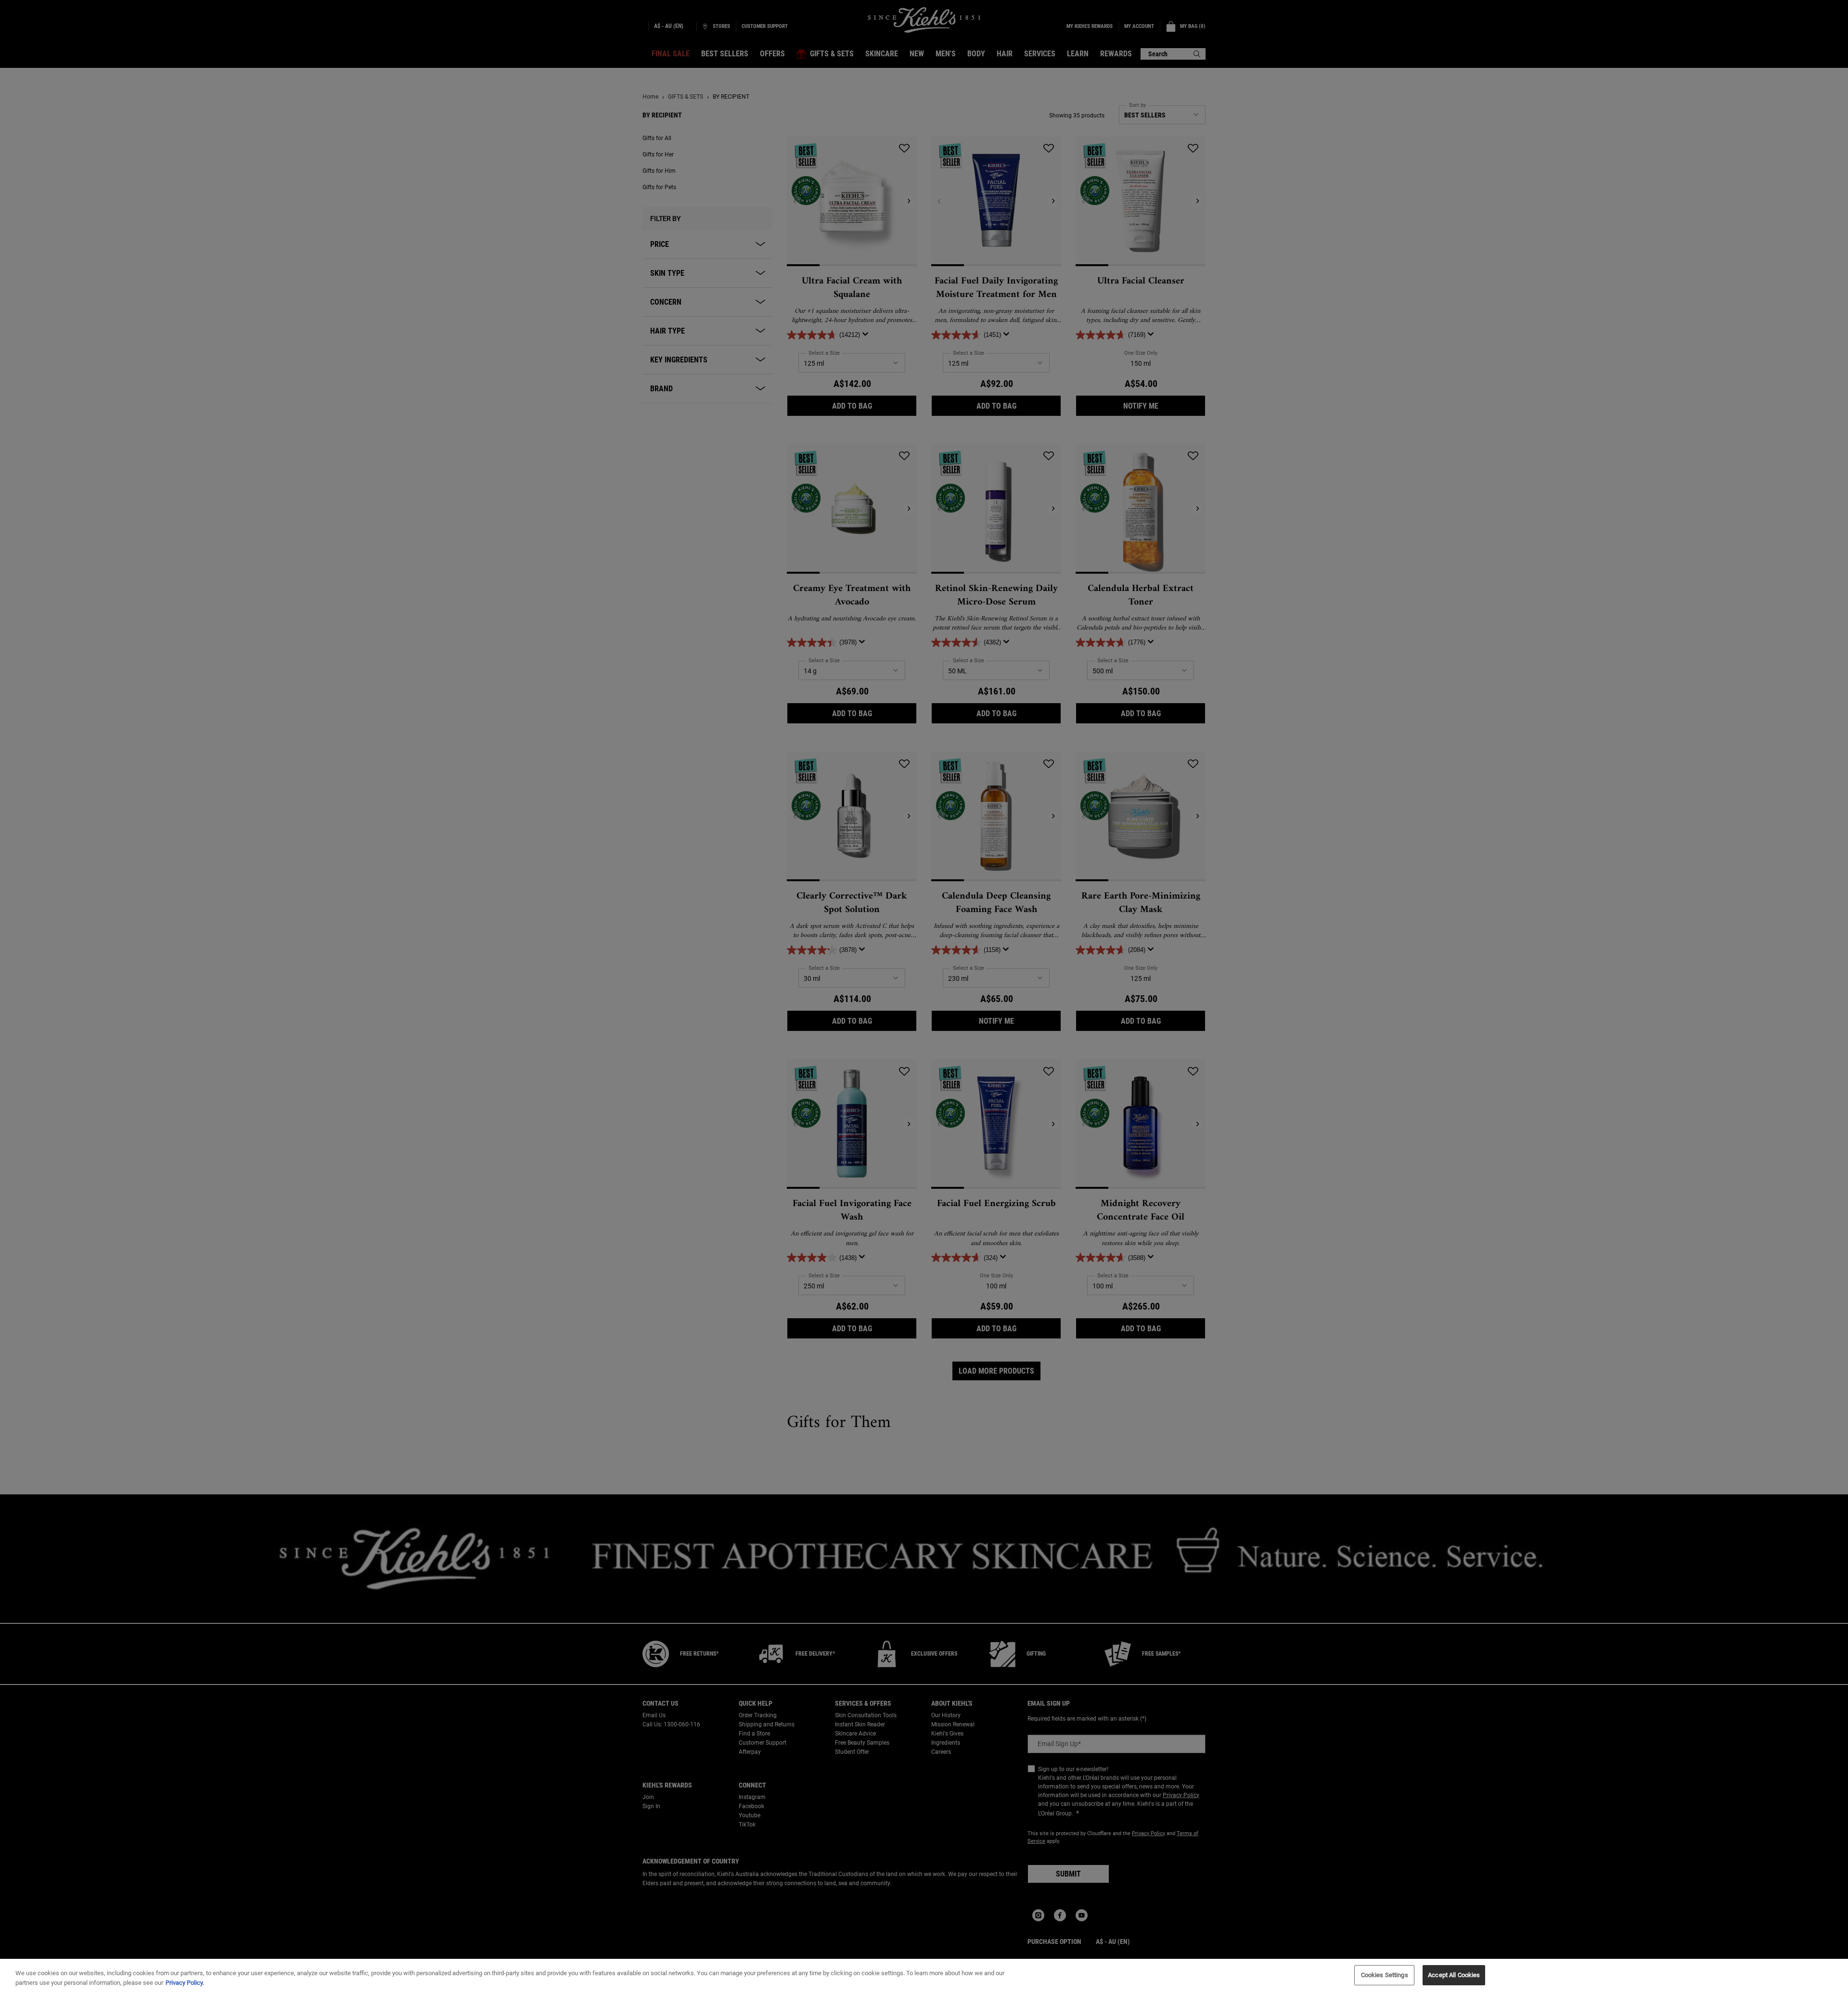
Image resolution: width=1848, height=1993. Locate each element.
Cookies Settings (1385, 1975)
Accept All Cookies (1454, 1975)
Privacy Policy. (185, 1983)
